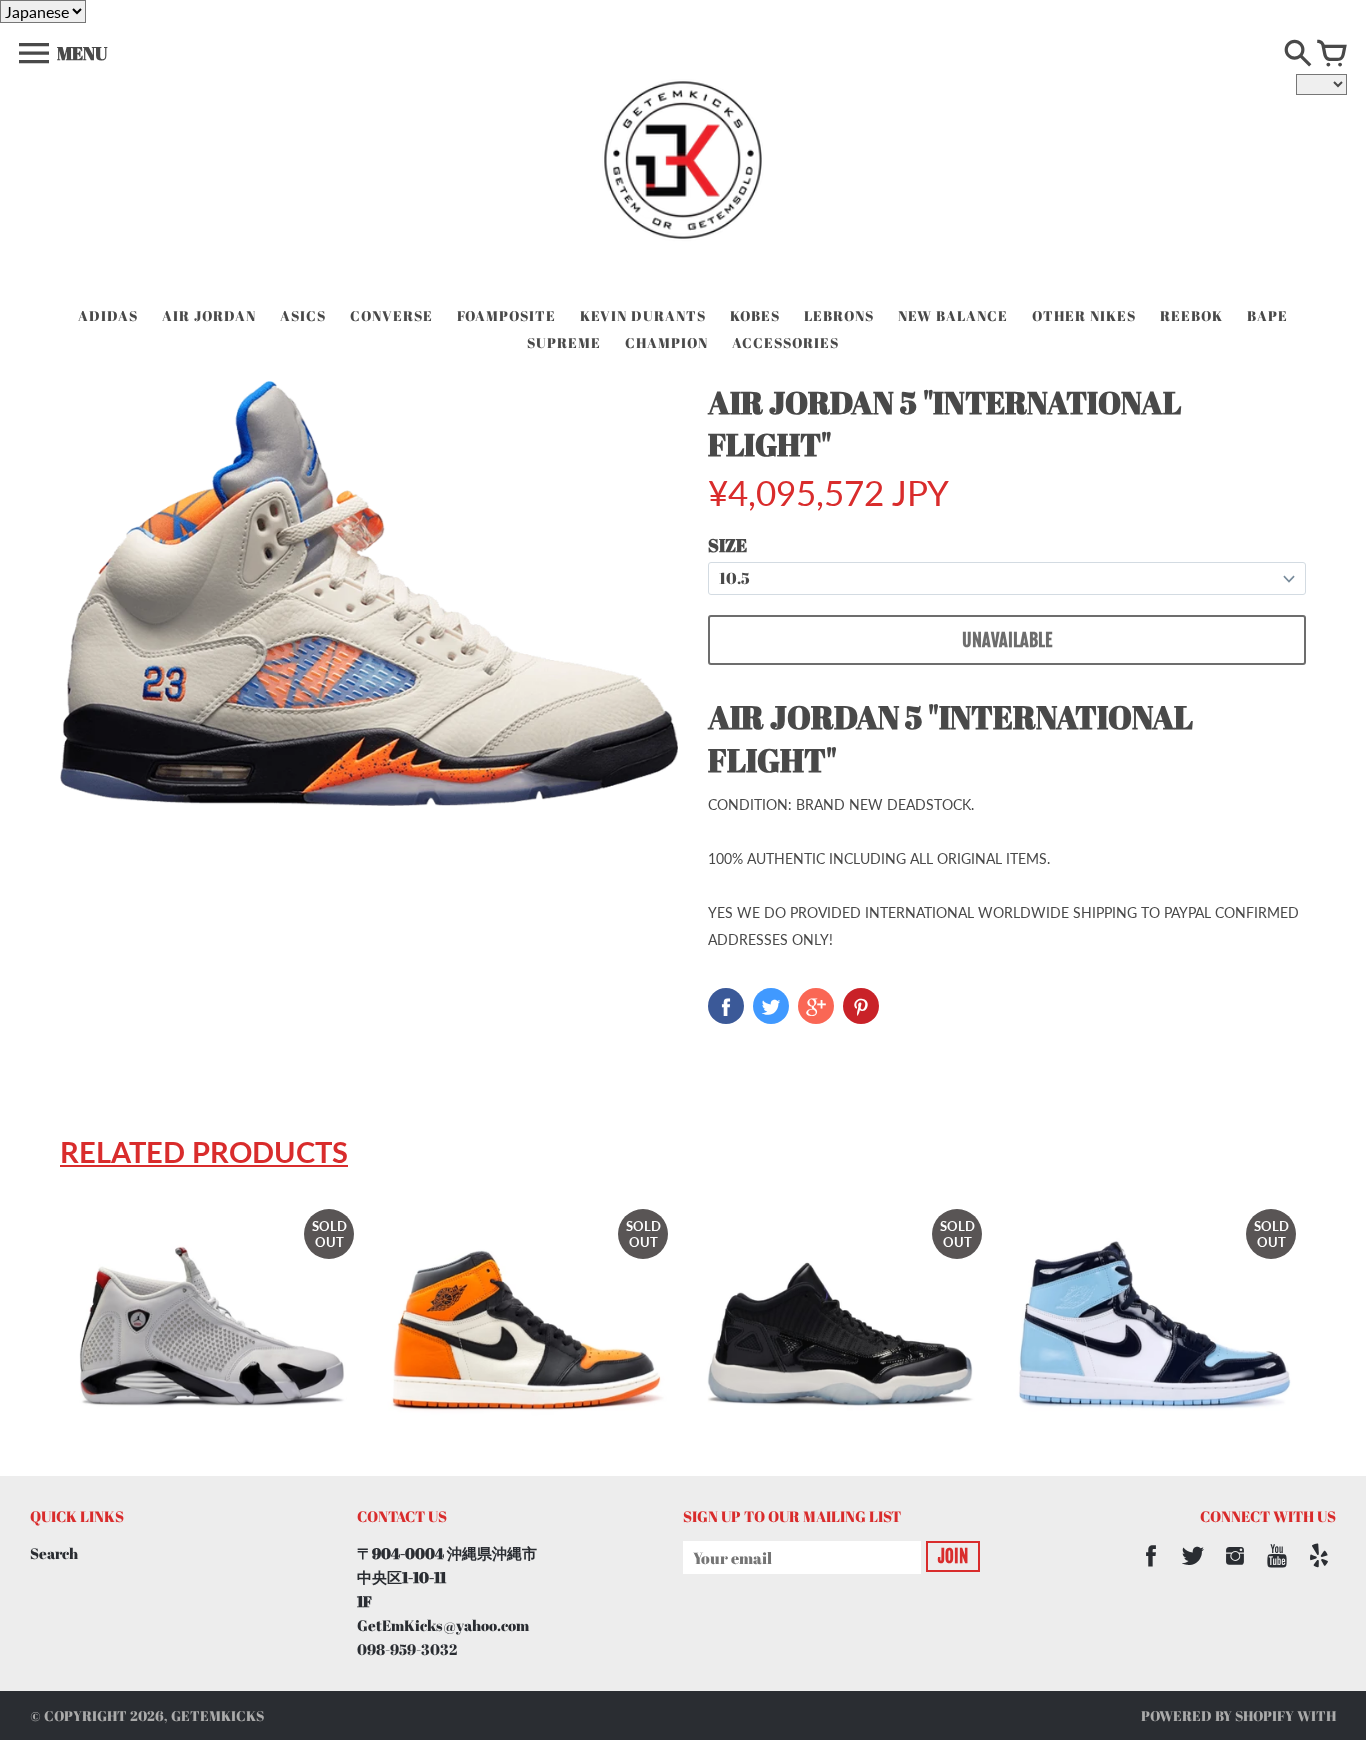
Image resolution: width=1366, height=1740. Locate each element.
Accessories (785, 342)
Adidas (108, 315)
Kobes (755, 315)
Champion (666, 342)
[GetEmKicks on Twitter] (1193, 1569)
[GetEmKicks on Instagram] (1235, 1569)
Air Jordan (209, 315)
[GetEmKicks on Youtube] (1277, 1569)
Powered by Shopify (1217, 1715)
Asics (303, 315)
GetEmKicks (217, 1715)
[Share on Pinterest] (861, 1006)
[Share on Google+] (816, 1006)
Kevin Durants (643, 315)
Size (727, 545)
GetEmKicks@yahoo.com (443, 1625)
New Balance (953, 315)
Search (54, 1553)
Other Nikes (1084, 315)
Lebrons (839, 315)
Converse (391, 315)
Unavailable (1007, 640)
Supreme (564, 342)
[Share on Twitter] (771, 1006)
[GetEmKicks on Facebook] (1151, 1569)
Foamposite (506, 315)
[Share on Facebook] (726, 1006)
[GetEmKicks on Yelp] (1319, 1569)
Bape (1267, 315)
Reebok (1191, 315)
